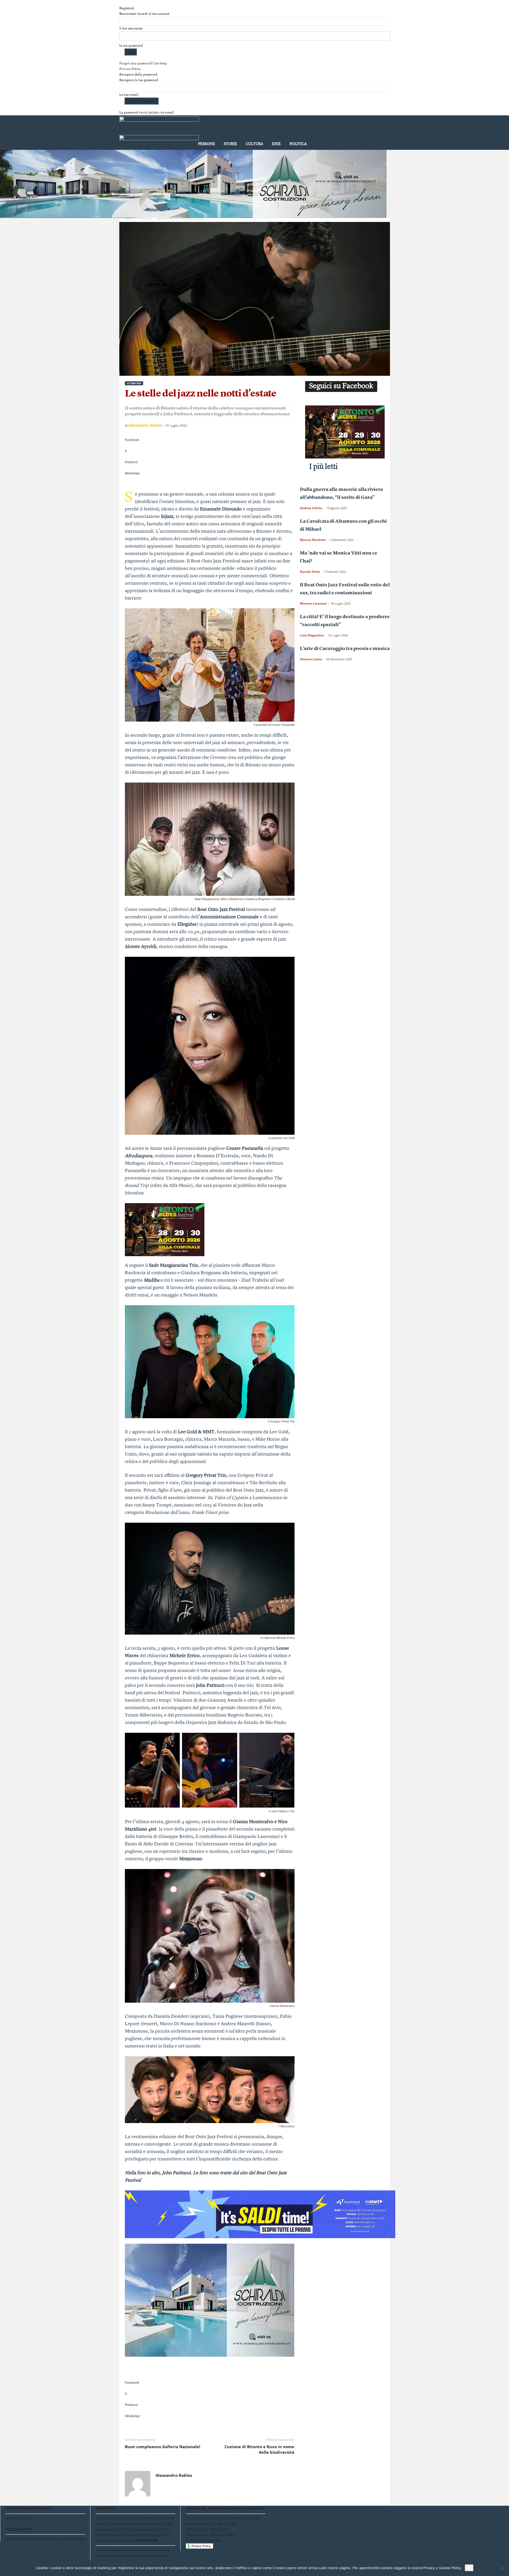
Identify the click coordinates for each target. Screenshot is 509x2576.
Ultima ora (145, 219)
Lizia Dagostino (312, 635)
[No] (502, 2568)
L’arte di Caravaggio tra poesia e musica (345, 649)
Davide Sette (310, 572)
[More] (210, 482)
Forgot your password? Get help (143, 64)
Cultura (254, 144)
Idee (276, 144)
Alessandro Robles (145, 425)
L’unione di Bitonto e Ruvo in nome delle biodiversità (259, 2449)
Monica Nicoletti (313, 540)
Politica (298, 144)
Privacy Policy (130, 69)
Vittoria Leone (311, 659)
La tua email (129, 95)
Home (128, 219)
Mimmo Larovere (313, 603)
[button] (382, 134)
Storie (230, 144)
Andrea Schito (311, 508)
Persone (207, 144)
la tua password (131, 46)
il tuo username (131, 29)
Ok (469, 2568)
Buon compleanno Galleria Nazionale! (163, 2447)
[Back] (121, 3)
